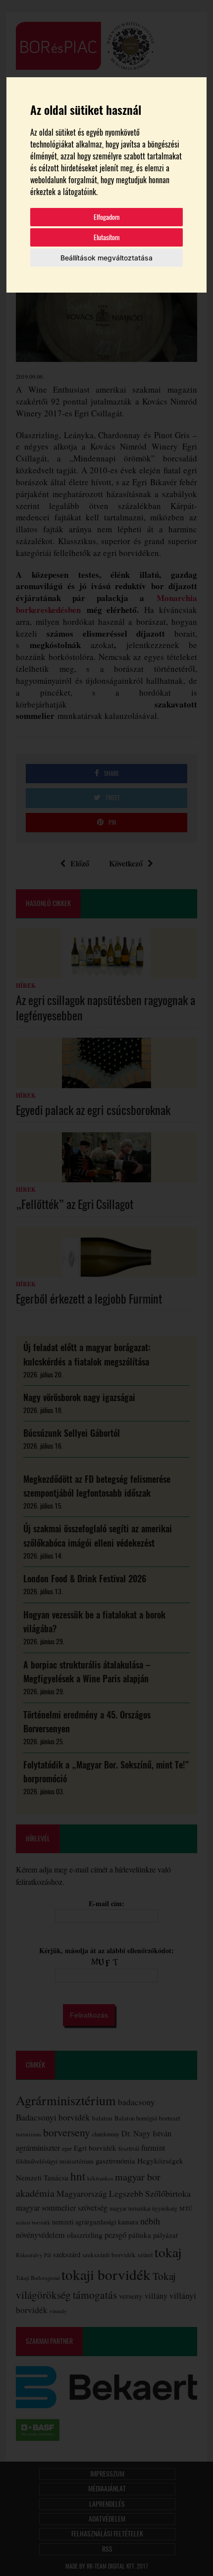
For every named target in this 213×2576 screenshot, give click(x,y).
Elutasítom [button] (107, 237)
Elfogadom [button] (107, 217)
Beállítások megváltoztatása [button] (106, 258)
